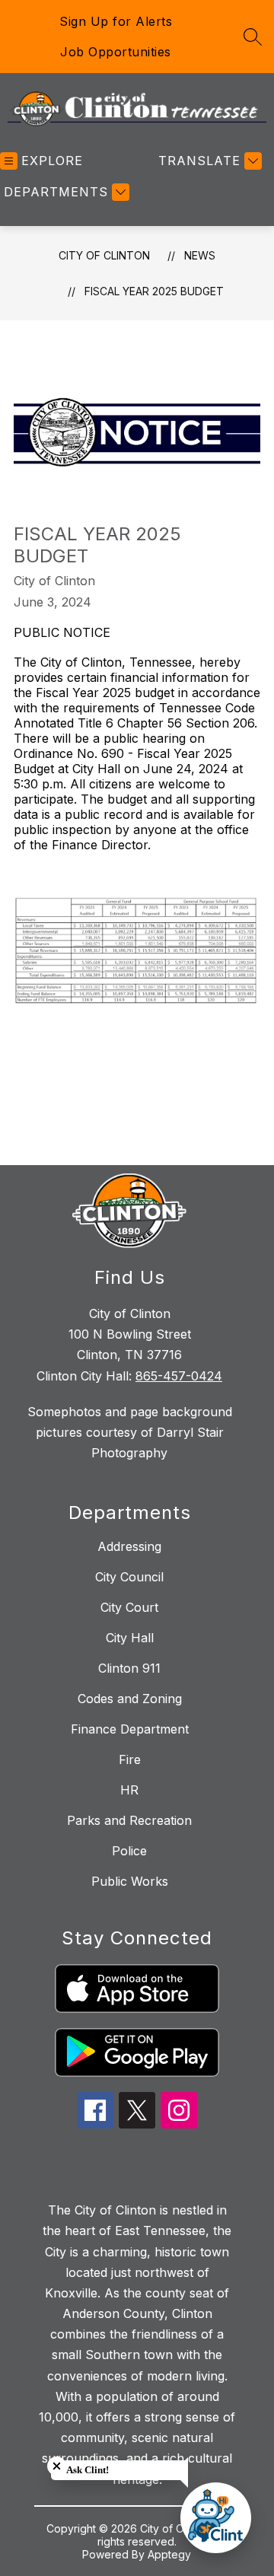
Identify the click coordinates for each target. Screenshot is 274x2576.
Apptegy (169, 2554)
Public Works (130, 1881)
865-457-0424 (179, 1376)
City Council (129, 1577)
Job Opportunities (116, 52)
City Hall (130, 1638)
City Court (129, 1607)
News (200, 255)
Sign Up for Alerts (116, 21)
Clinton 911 (129, 1668)
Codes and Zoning (130, 1699)
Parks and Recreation (129, 1820)
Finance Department (130, 1729)
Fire (130, 1759)
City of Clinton (104, 255)
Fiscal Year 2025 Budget (154, 291)
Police (129, 1851)
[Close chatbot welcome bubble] (57, 2466)
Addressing (129, 1546)
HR (129, 1790)
